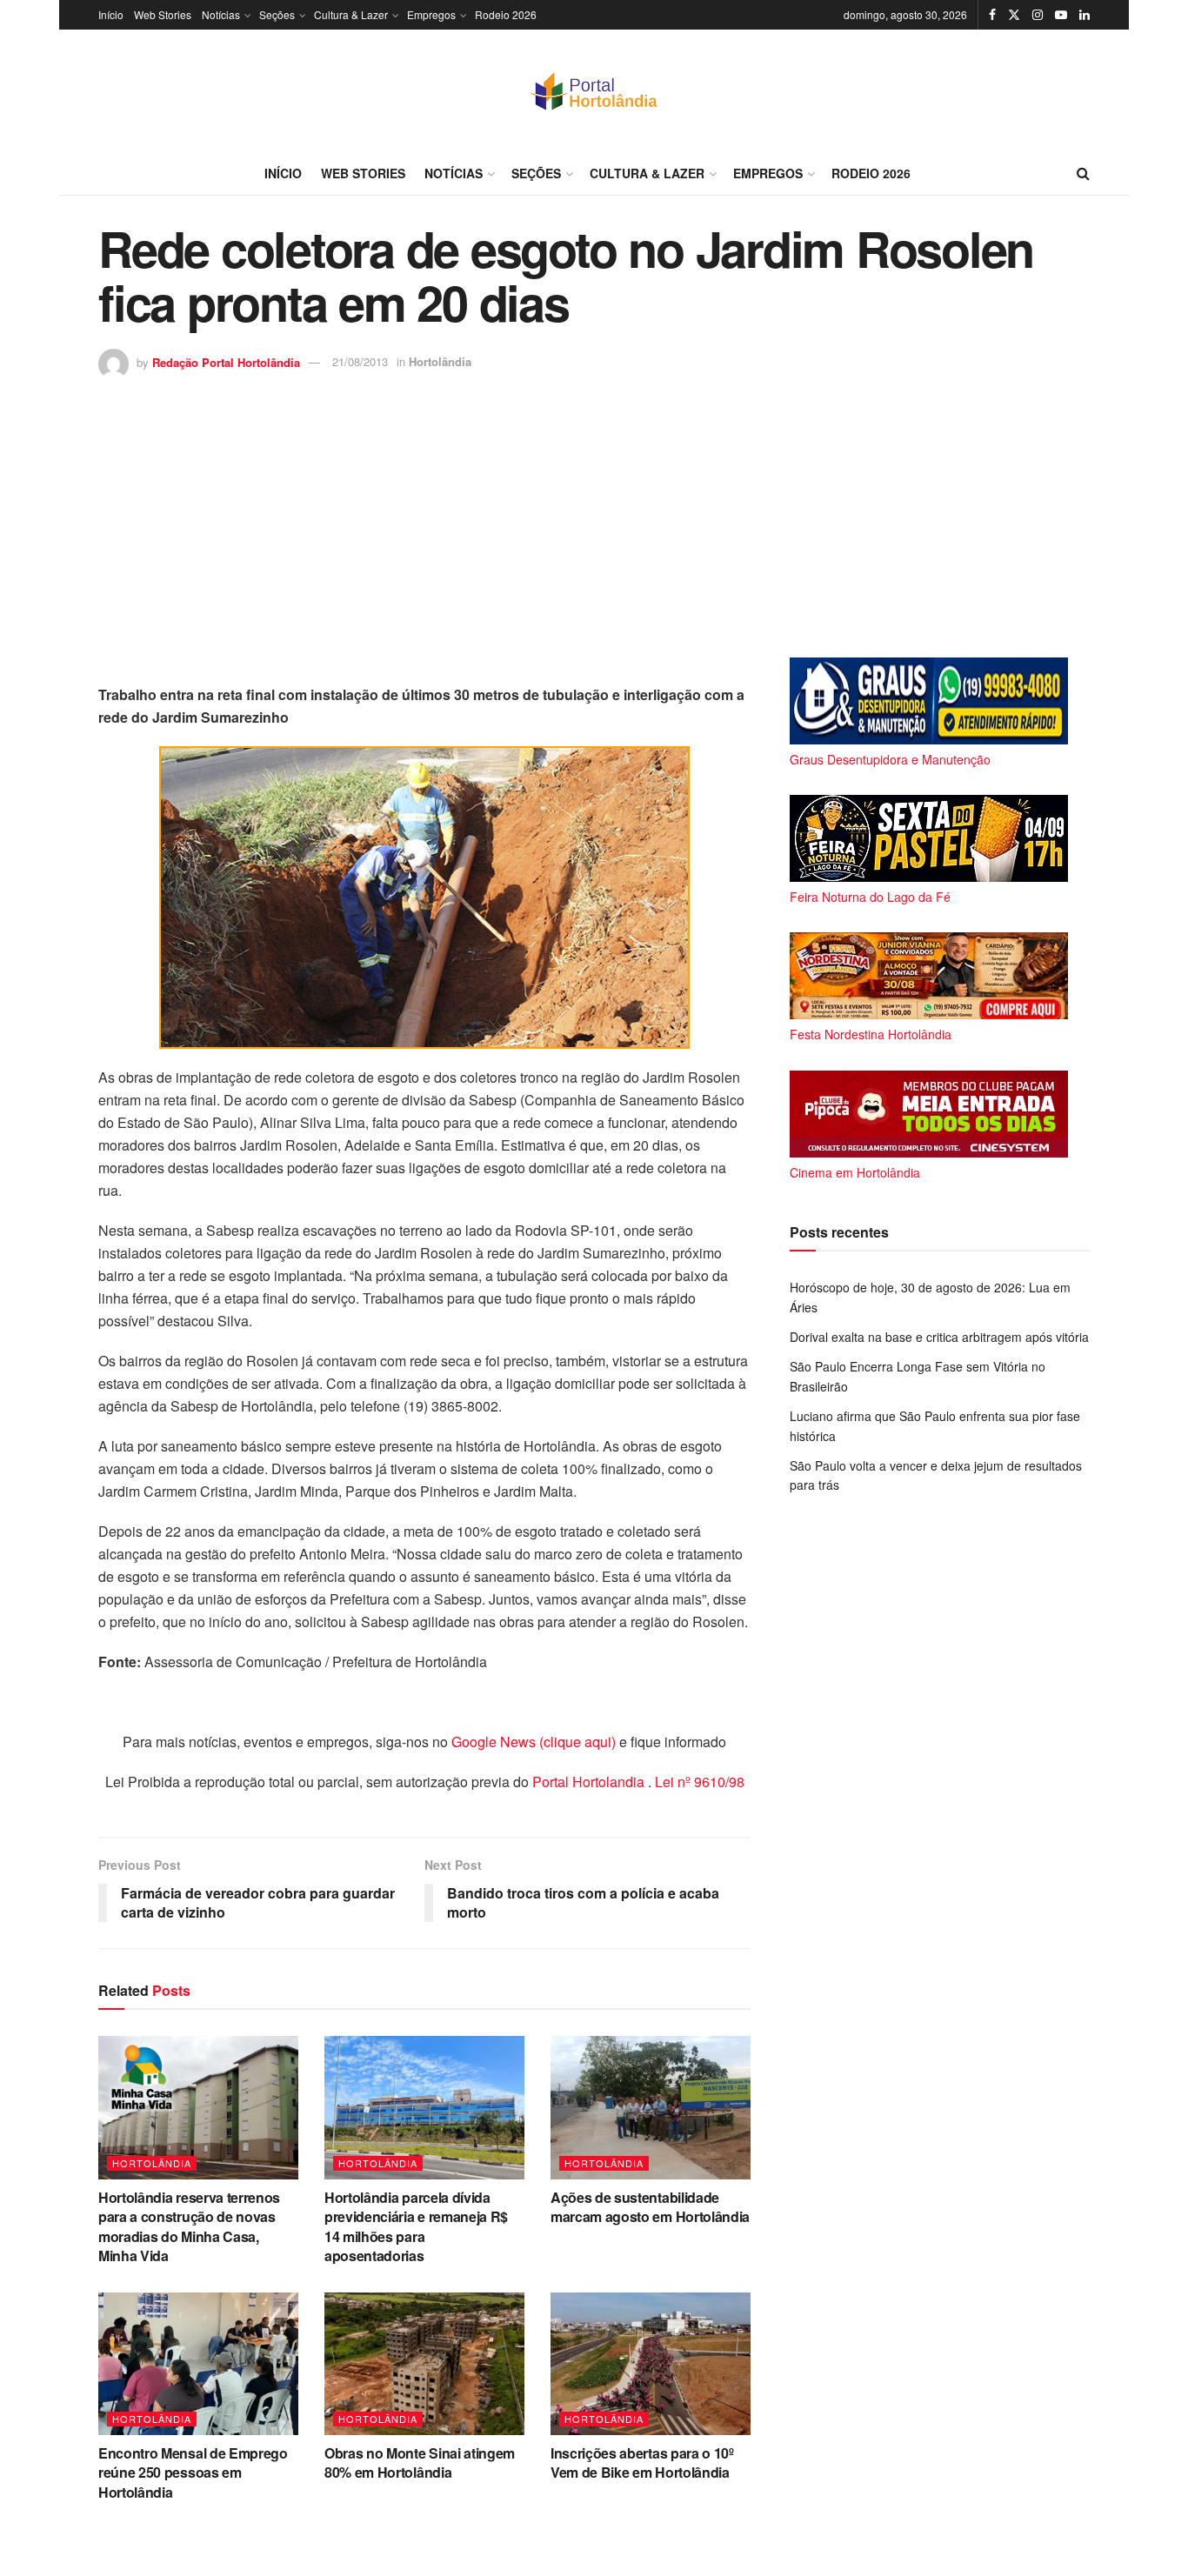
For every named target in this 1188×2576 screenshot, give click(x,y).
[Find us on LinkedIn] (1085, 15)
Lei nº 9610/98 (698, 1782)
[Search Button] (1083, 173)
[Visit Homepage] (594, 90)
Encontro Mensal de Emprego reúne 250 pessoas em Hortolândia (193, 2473)
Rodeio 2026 (506, 14)
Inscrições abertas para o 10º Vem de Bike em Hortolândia (642, 2463)
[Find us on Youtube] (1061, 15)
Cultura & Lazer (351, 14)
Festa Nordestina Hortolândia (871, 1034)
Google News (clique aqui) (534, 1742)
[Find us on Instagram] (1038, 15)
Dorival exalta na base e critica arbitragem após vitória (939, 1337)
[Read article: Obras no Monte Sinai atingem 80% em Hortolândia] (424, 2364)
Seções (277, 14)
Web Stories (163, 14)
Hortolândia (440, 361)
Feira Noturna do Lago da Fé (870, 897)
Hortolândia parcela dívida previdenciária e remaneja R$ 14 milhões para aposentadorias (416, 2226)
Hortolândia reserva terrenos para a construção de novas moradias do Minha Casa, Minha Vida (189, 2226)
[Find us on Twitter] (1014, 15)
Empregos (431, 14)
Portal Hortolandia (590, 1782)
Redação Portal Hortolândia (226, 361)
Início (111, 14)
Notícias (221, 14)
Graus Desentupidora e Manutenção (890, 759)
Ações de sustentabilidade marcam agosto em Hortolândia (650, 2207)
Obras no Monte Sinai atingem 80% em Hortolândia (420, 2463)
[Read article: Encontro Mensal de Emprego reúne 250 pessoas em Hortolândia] (198, 2364)
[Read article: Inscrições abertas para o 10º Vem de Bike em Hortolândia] (651, 2364)
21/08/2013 (360, 361)
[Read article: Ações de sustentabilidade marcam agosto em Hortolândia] (651, 2107)
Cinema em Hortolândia (855, 1172)
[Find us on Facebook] (992, 15)
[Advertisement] (594, 510)
